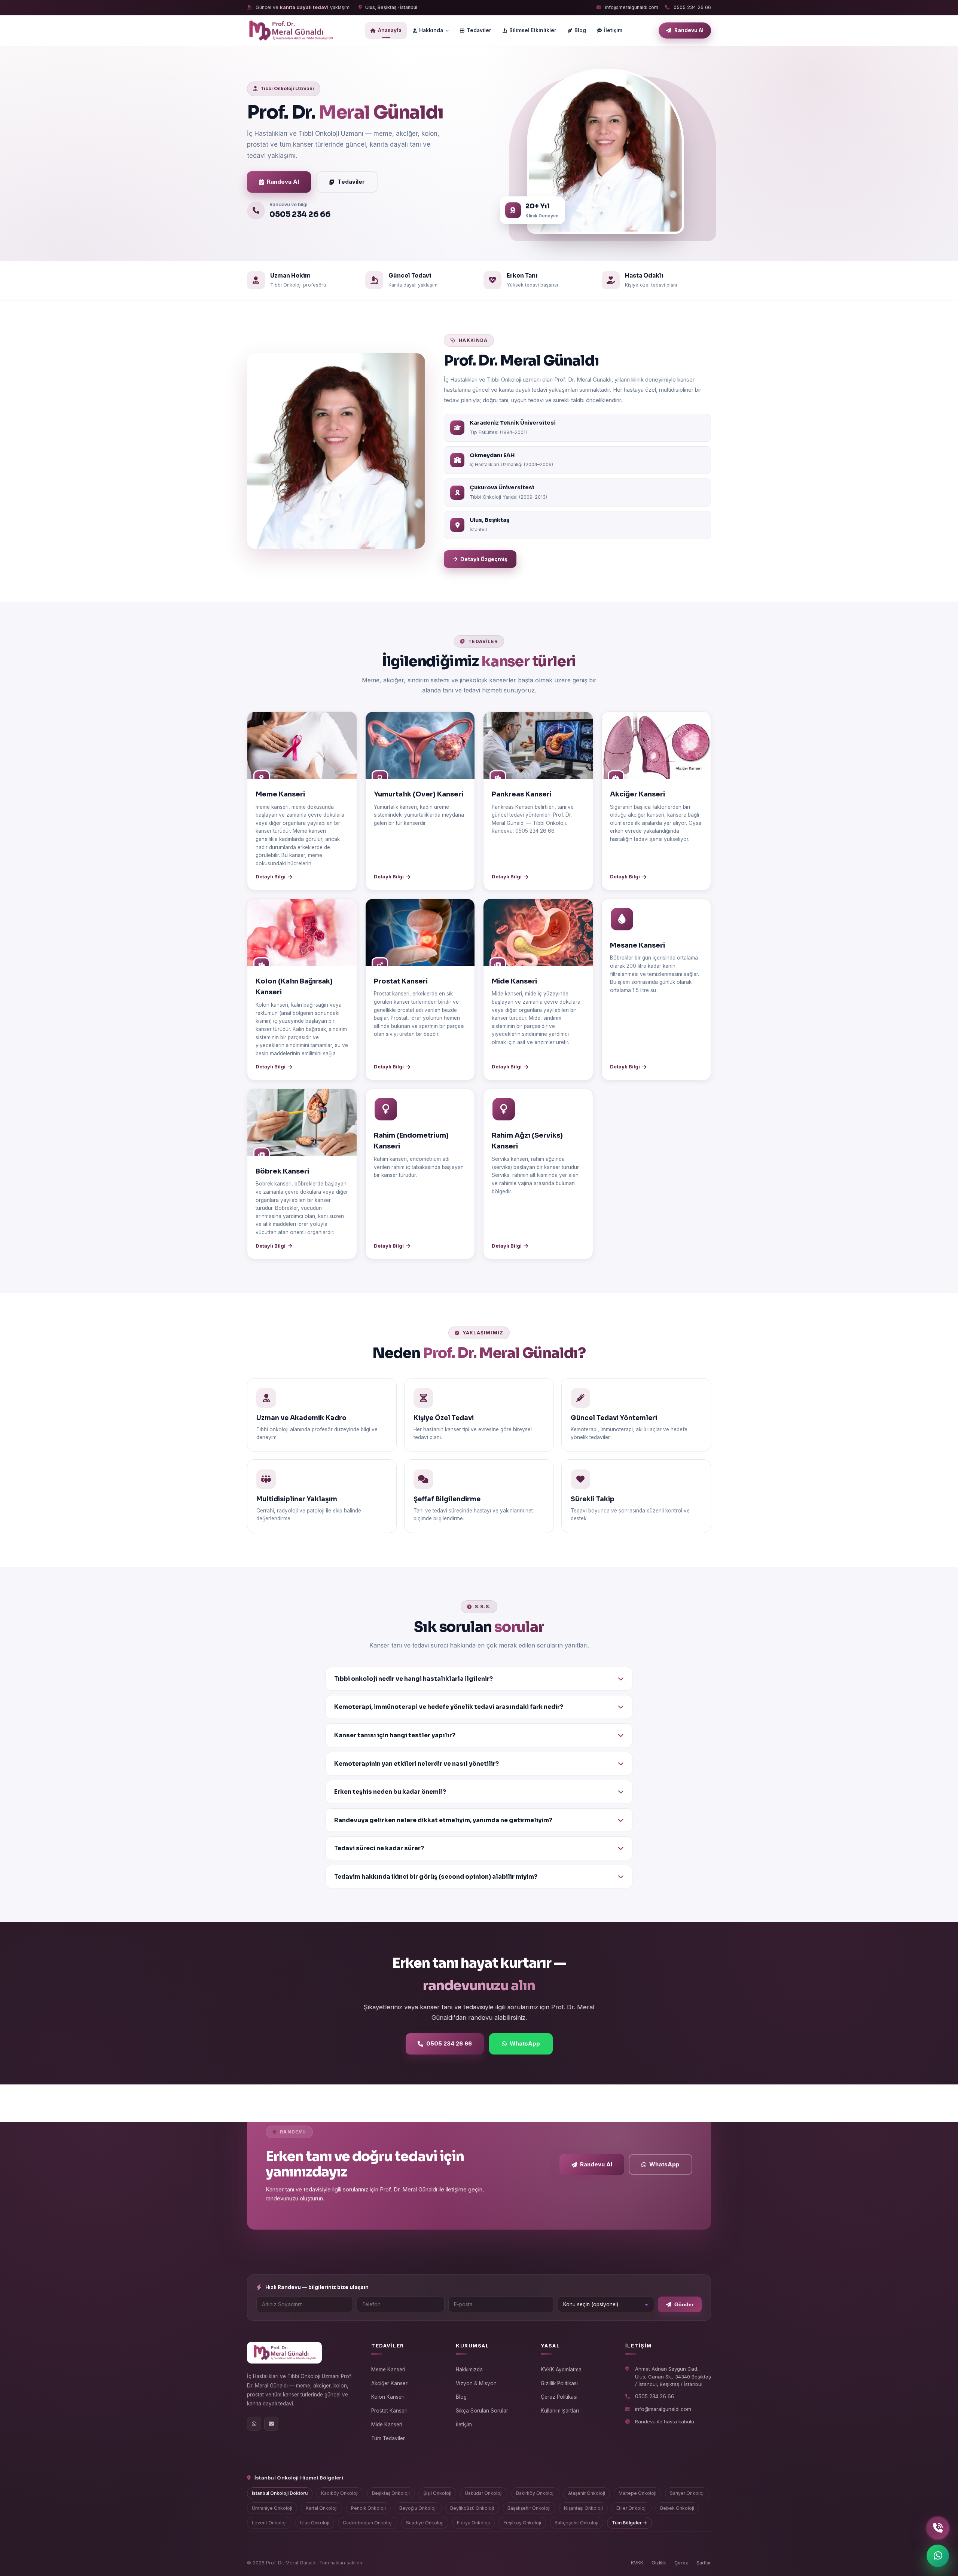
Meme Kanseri (388, 2370)
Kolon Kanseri (388, 2397)
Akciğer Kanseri (390, 2383)
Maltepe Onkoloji (637, 2493)
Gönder (684, 2305)
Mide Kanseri (387, 2424)
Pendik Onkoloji (368, 2508)
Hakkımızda (469, 2370)
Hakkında (431, 30)
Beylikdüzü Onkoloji (472, 2508)
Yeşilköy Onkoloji (522, 2523)
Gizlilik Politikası (559, 2383)
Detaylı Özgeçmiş (484, 559)
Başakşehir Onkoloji (529, 2508)
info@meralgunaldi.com (631, 7)
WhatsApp (525, 2043)
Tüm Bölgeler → (629, 2523)
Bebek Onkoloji (677, 2508)
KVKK (637, 2563)
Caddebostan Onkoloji (368, 2523)
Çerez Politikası (559, 2397)
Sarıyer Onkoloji (687, 2493)
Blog (580, 30)
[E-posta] (271, 2424)
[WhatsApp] (254, 2424)
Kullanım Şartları (560, 2411)
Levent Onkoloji (269, 2523)
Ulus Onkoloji (315, 2523)
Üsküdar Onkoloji (484, 2493)
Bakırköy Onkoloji (535, 2493)
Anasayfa (390, 30)
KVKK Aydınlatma (561, 2370)
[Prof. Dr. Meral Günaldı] (291, 31)
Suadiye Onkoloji (425, 2523)
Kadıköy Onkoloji (340, 2493)
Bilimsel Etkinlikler (533, 30)
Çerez (681, 2563)
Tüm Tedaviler (388, 2438)
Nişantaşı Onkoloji (583, 2508)
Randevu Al (283, 182)
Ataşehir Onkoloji (587, 2493)
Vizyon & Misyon (476, 2383)
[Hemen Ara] (938, 2528)
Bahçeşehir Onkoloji (576, 2523)
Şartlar (704, 2563)
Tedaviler (479, 30)
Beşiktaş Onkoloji (391, 2493)
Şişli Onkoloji (437, 2493)
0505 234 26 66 (692, 7)
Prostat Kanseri (389, 2411)
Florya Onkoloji (473, 2523)
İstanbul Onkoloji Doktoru (280, 2493)
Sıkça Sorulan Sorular (482, 2411)
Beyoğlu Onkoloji (418, 2508)
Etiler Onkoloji (631, 2508)
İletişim (613, 30)
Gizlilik (659, 2563)
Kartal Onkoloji (322, 2508)
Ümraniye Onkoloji (272, 2508)
